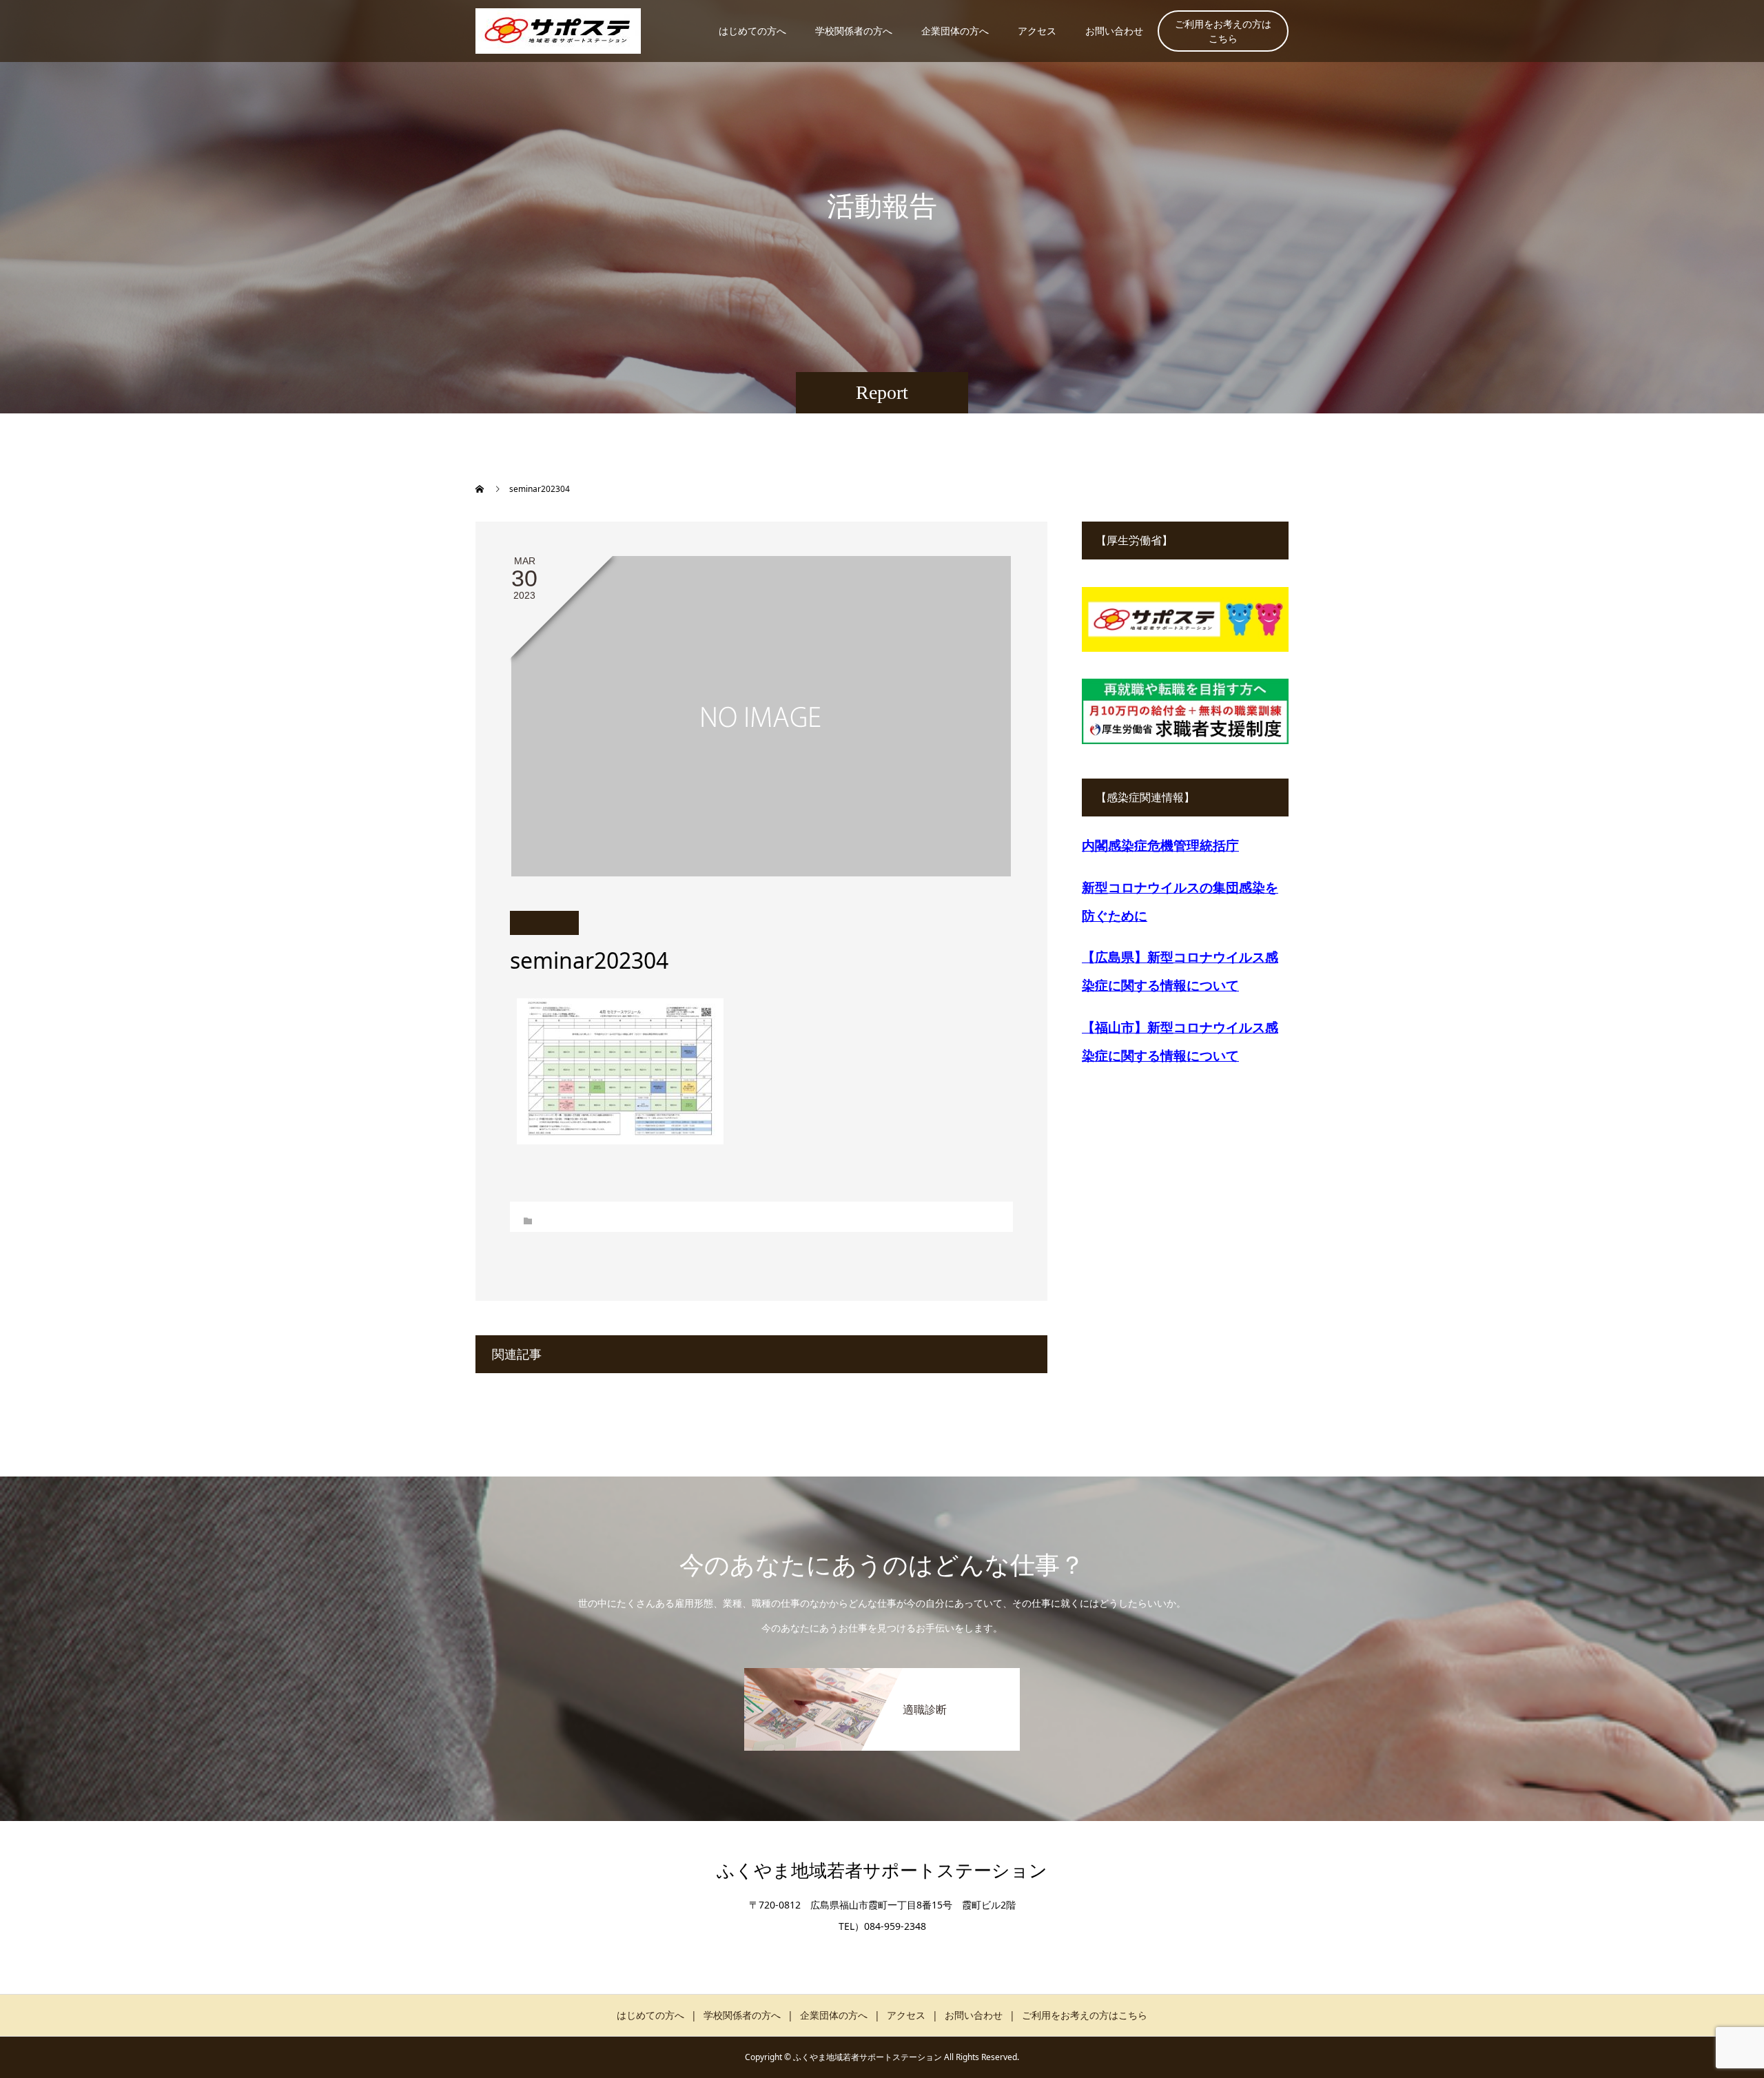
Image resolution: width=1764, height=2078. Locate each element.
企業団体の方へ (955, 31)
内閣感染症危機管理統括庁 (1160, 845)
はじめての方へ (752, 31)
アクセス (1037, 31)
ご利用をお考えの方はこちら (1223, 31)
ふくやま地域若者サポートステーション (882, 1871)
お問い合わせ (1114, 31)
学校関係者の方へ (854, 31)
